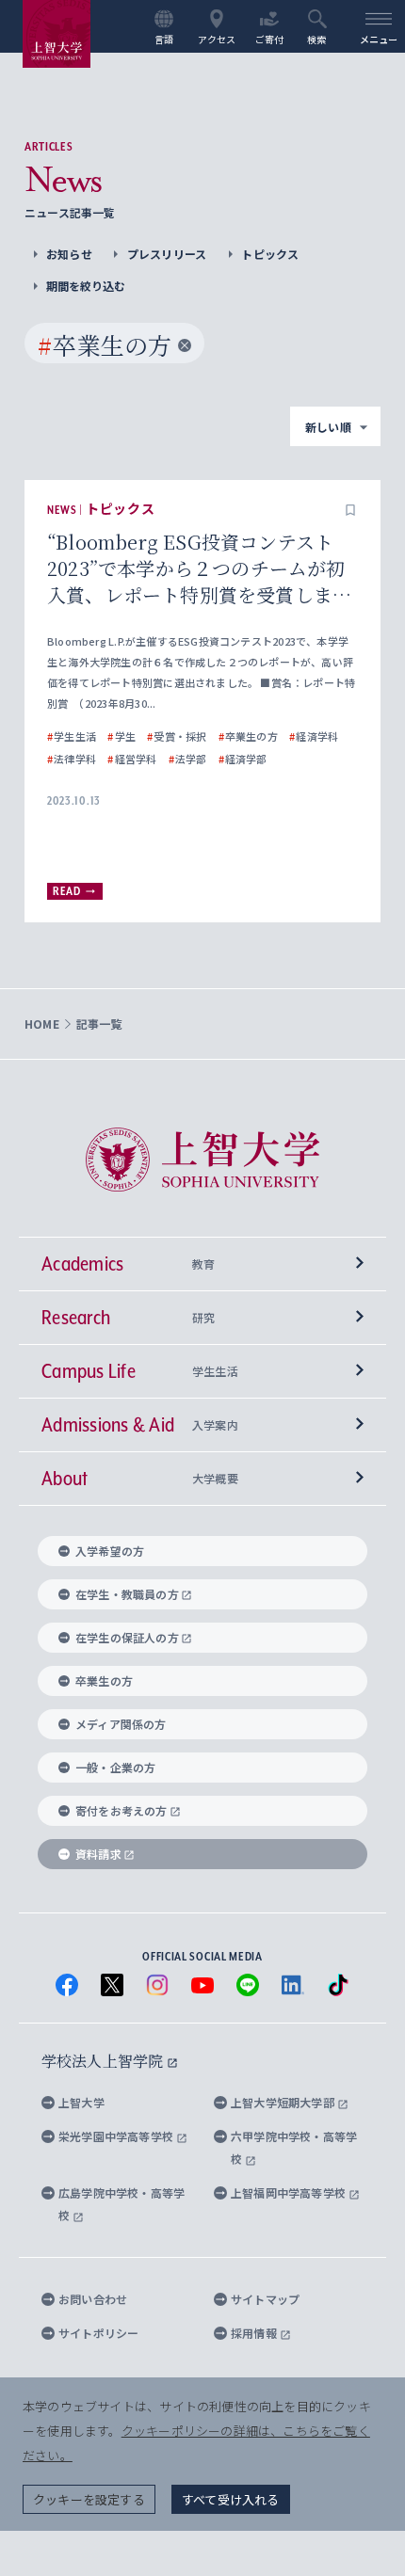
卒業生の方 (104, 1680)
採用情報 (255, 2333)
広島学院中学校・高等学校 (121, 2204)
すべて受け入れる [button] (231, 2499)
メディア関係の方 (121, 1724)
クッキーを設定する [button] (89, 2499)
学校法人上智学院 (104, 2061)
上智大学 (81, 2102)
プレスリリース (167, 254)
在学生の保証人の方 (127, 1637)
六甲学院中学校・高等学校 (294, 2147)
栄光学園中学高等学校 (117, 2136)
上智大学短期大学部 (284, 2102)
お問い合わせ (93, 2299)
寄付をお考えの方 (121, 1810)
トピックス (270, 254)
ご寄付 (270, 39)
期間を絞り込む (86, 286)
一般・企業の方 (115, 1767)
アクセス (217, 39)
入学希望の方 (110, 1551)
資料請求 (98, 1854)
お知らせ (69, 254)
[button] (350, 510)
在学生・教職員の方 (127, 1594)
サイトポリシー (98, 2333)
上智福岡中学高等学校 (290, 2192)
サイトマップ (265, 2299)
